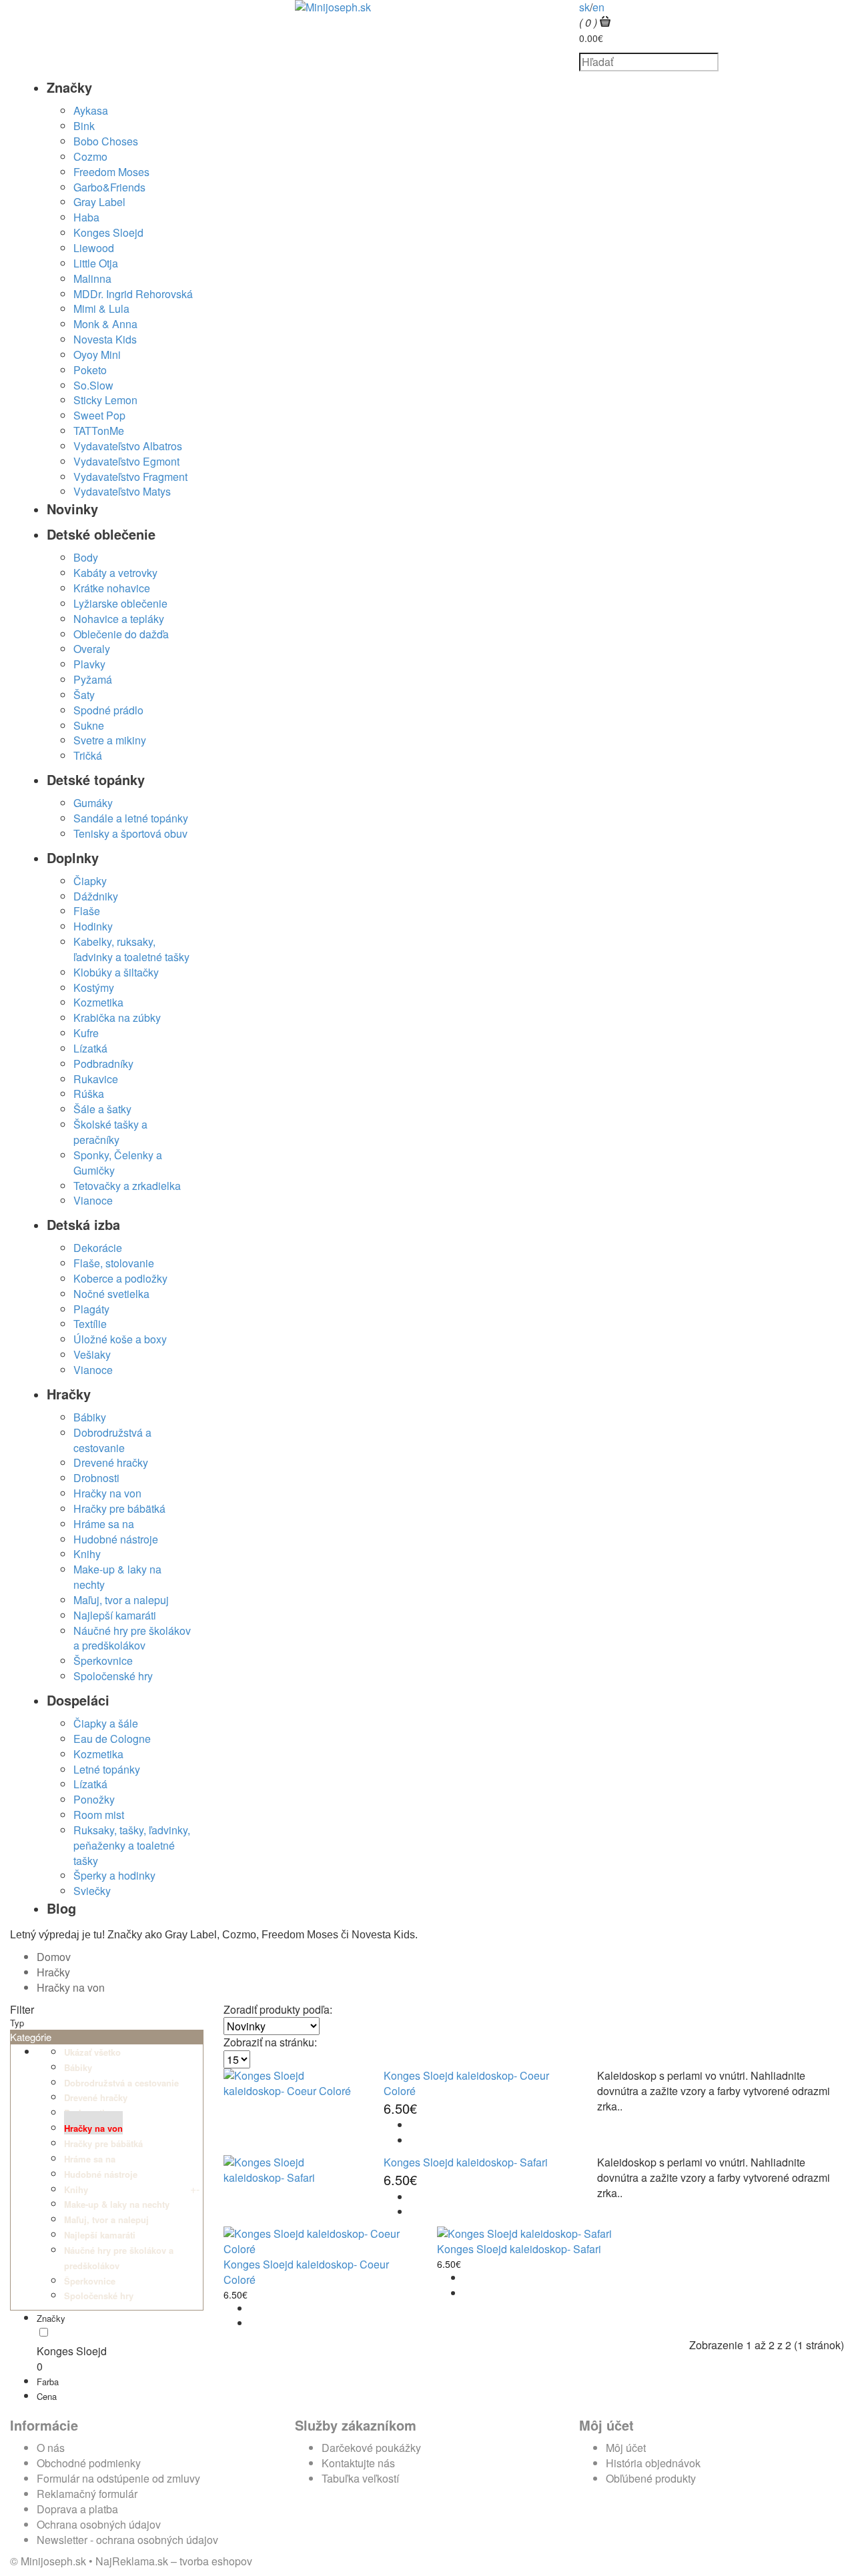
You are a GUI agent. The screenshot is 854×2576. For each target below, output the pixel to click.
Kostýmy (94, 988)
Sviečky (92, 1891)
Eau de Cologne (112, 1739)
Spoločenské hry (113, 1676)
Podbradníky (103, 1064)
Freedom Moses (111, 172)
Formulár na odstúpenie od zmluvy (118, 2478)
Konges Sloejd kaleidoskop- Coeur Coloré (466, 2083)
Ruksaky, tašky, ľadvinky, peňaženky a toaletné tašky (132, 1845)
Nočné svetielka (111, 1294)
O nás (51, 2448)
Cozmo (90, 156)
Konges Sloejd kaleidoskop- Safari (466, 2162)
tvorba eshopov (216, 2561)
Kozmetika (98, 1002)
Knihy (87, 1554)
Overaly (92, 649)
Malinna (92, 278)
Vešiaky (92, 1354)
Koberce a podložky (120, 1278)
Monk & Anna (105, 324)
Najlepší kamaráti (115, 1615)
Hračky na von (107, 1493)
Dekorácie (98, 1248)
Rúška (89, 1094)
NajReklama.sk (132, 2561)
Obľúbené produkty (651, 2478)
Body (86, 557)
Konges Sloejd (108, 232)
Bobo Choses (106, 141)
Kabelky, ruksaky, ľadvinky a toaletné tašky (131, 949)
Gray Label (99, 202)
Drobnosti (96, 1478)
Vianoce (93, 1200)
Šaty (84, 695)
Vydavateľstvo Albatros (128, 446)
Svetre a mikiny (110, 740)
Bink (84, 126)
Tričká (88, 755)
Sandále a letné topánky (131, 818)
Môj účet (626, 2448)
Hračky (53, 1972)
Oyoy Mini (97, 355)
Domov (54, 1957)
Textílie (90, 1324)
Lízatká (90, 1048)
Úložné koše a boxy (120, 1339)
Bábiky (90, 1417)
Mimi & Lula (101, 308)
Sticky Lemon (105, 400)
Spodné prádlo (108, 710)
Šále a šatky (102, 1109)
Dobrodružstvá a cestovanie (112, 1440)
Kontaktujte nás (358, 2463)
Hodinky (93, 926)
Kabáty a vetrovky (115, 573)
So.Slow (93, 385)
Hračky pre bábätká (119, 1508)
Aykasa (91, 110)
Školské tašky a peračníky (110, 1132)
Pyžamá (93, 679)
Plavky (89, 664)
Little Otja (96, 263)
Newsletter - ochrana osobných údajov (127, 2540)
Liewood (94, 248)
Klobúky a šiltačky (116, 972)
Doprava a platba (77, 2509)
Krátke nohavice (112, 588)
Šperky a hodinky (114, 1875)
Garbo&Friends (109, 187)
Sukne (89, 725)
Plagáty (91, 1309)
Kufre (86, 1033)
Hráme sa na (104, 1524)
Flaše (87, 911)
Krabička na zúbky (117, 1018)
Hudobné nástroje (116, 1539)
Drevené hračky (111, 1462)
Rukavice (96, 1079)
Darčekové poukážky (371, 2448)
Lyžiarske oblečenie (120, 603)
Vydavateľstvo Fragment (130, 477)
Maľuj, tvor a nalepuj (121, 1600)
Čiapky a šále (106, 1723)
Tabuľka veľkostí (360, 2478)
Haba (86, 217)
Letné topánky (107, 1769)
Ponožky (94, 1799)
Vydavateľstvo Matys (122, 491)
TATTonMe (99, 431)
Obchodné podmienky (89, 2463)
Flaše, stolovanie (114, 1263)
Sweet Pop (99, 415)
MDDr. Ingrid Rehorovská (133, 294)
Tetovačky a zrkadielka (127, 1186)
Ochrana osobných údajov (99, 2524)
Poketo (90, 370)
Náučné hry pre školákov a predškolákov (132, 1638)
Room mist (99, 1815)
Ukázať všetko (92, 2052)
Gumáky (93, 803)
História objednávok (653, 2463)
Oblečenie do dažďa (121, 634)
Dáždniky (96, 896)
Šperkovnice (103, 1661)
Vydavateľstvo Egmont (126, 461)
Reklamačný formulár (87, 2494)
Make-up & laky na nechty (117, 1577)
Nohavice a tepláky (119, 619)
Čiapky (90, 881)
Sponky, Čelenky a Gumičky (118, 1163)
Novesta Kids (105, 339)
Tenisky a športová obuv (130, 833)
